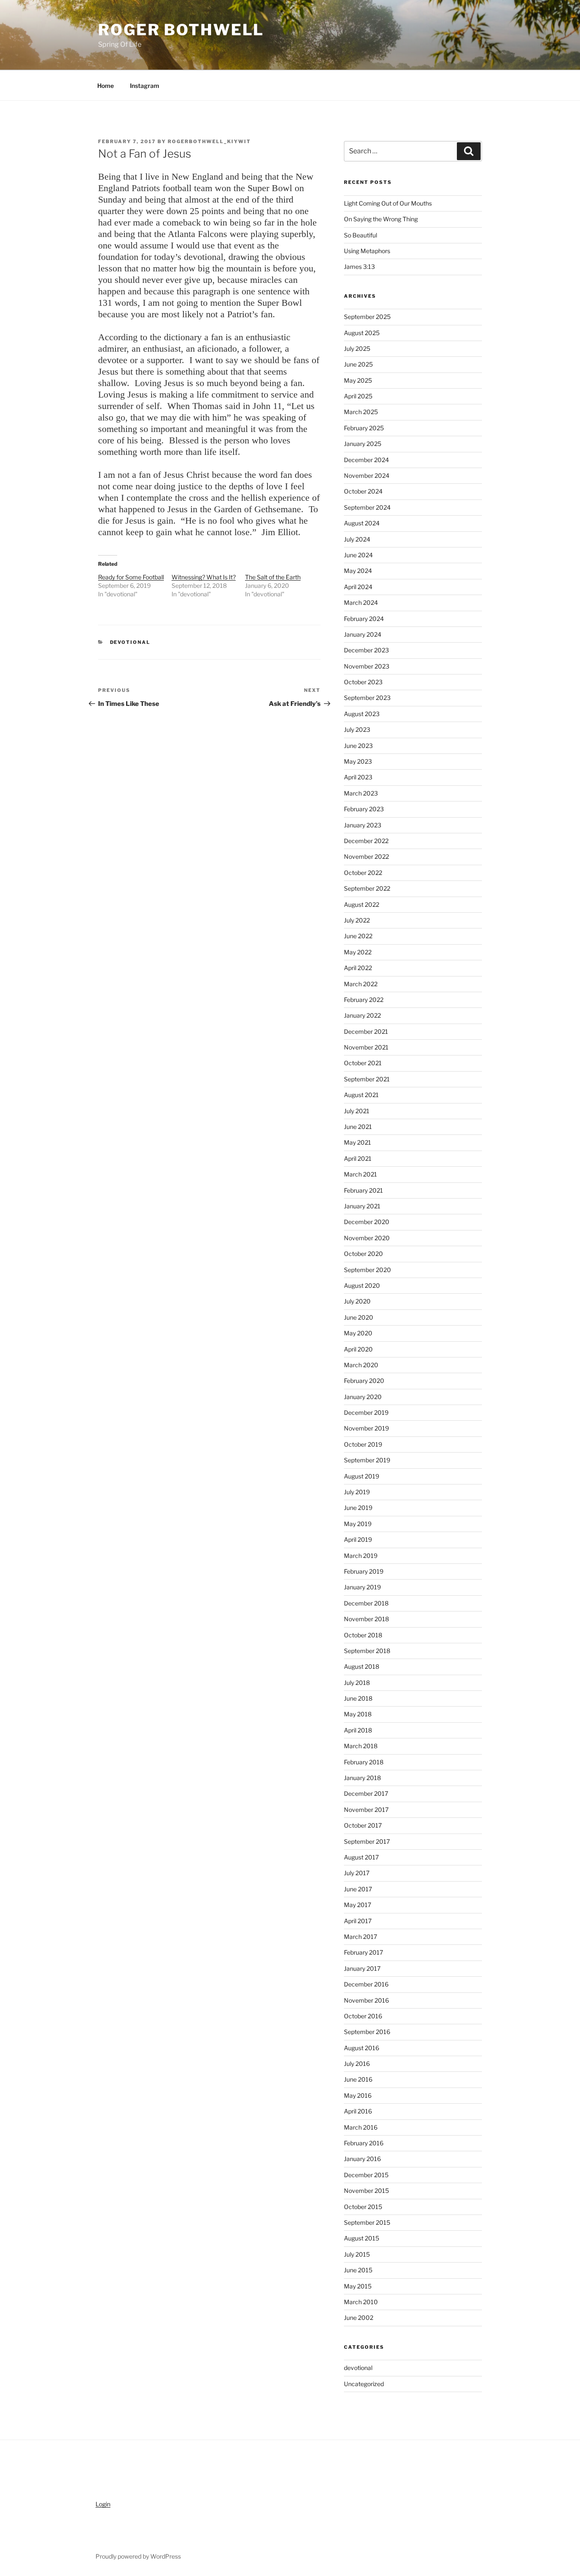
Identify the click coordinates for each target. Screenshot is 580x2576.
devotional (130, 642)
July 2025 (357, 348)
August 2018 (362, 1666)
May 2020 (358, 1333)
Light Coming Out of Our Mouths (388, 203)
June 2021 (358, 1127)
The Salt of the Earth (273, 577)
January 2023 (363, 825)
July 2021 (357, 1111)
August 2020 (362, 1285)
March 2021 (360, 1174)
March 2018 (361, 1746)
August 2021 (361, 1095)
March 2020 (361, 1365)
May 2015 (358, 2286)
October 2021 (363, 1063)
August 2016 (362, 2048)
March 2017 (360, 1937)
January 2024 (363, 634)
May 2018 (358, 1714)
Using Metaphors (367, 251)
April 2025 (358, 396)
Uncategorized (364, 2384)
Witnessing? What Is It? (204, 577)
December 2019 (366, 1412)
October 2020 (363, 1254)
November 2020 (367, 1238)
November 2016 (366, 2000)
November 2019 (366, 1428)
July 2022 (357, 920)
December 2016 (366, 1984)
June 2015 (358, 2270)
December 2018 (366, 1603)
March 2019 (361, 1556)
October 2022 (363, 873)
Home (106, 86)
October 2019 (363, 1444)
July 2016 (357, 2064)
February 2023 (364, 809)
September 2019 (367, 1460)
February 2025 (364, 428)
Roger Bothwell (181, 30)
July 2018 (357, 1683)
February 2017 (363, 1952)
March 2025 (361, 412)
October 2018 (363, 1635)
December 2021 (366, 1031)
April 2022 (358, 968)
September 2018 (367, 1651)
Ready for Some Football (131, 577)
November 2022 (366, 856)
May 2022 (358, 952)
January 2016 (362, 2159)
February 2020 (364, 1381)
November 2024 (367, 475)
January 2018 (362, 1778)
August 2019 (362, 1476)
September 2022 (367, 888)
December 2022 (366, 841)
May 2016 (358, 2095)
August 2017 (361, 1857)
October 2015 (363, 2207)
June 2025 (358, 364)
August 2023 (362, 714)
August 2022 (362, 904)
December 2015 (366, 2175)
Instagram (145, 86)
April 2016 (358, 2111)
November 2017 (366, 1810)
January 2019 (362, 1587)
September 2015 (367, 2222)
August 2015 (362, 2238)
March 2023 (361, 793)
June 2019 (358, 1508)
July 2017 (357, 1873)
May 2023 (358, 761)
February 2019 (364, 1571)
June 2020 (359, 1317)
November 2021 (366, 1047)
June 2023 (358, 746)
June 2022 (358, 936)
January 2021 (362, 1206)
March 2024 (361, 602)
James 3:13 (359, 267)
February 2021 (363, 1190)
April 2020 (358, 1349)
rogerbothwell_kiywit (209, 141)
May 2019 (358, 1524)
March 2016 (361, 2127)
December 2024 (366, 460)
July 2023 (357, 729)
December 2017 (366, 1793)
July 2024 (357, 539)
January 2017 (362, 1968)
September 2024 (367, 507)
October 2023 (363, 682)
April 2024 (358, 587)
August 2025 (362, 333)
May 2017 (358, 1905)
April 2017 (358, 1921)
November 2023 (367, 666)
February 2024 (364, 619)
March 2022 (361, 984)
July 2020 (357, 1301)
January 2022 (362, 1015)
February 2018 (364, 1762)
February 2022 (364, 1000)
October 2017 (363, 1825)
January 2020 (363, 1397)
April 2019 (358, 1539)
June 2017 (358, 1889)
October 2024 (363, 491)
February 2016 (364, 2143)
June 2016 (358, 2079)
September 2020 (367, 1270)
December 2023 (366, 650)
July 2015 (357, 2254)
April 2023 (358, 777)
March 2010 (361, 2302)
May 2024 (358, 571)
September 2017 (367, 1841)
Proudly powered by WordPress (138, 2556)
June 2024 (358, 555)
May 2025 (358, 380)
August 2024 (362, 523)
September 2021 (367, 1079)
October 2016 (363, 2016)
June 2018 (358, 1698)
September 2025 (367, 317)
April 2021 (358, 1158)
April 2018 (358, 1730)
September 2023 (367, 698)
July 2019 (357, 1492)
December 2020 (367, 1222)
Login (103, 2504)
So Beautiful (360, 235)
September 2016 (367, 2032)
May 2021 (358, 1142)
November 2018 (366, 1619)
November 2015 (366, 2191)
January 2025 (363, 444)
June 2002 (359, 2318)
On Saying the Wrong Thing (381, 219)
